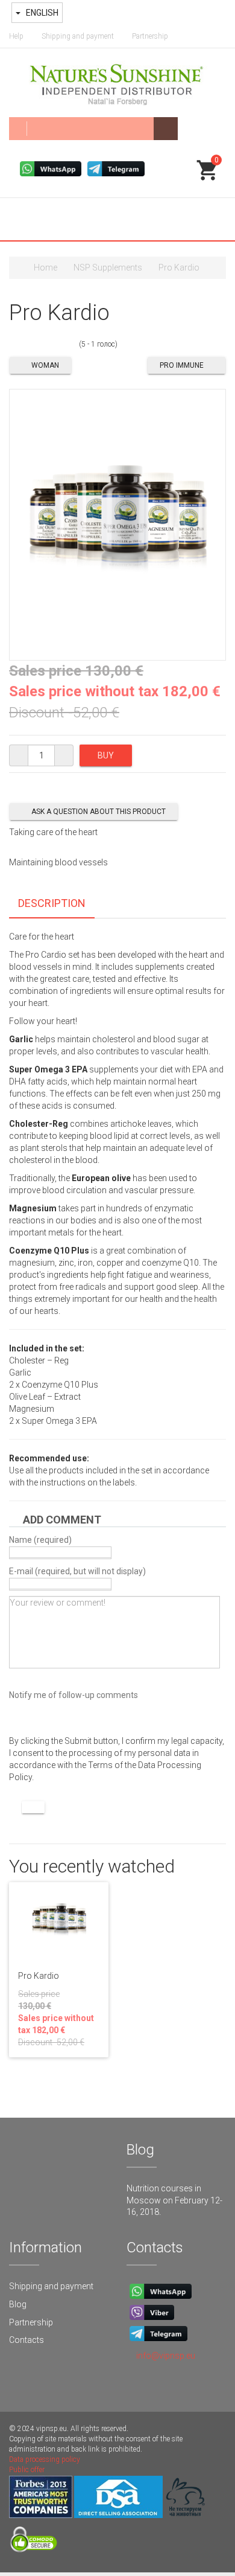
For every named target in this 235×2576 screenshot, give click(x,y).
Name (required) (40, 1540)
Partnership (150, 36)
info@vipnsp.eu (166, 2356)
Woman (45, 365)
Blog (18, 2304)
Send (33, 1807)
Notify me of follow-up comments (74, 1695)
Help (16, 36)
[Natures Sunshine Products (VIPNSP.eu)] (117, 83)
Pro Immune (182, 365)
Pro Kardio (39, 1976)
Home (45, 268)
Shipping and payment (78, 36)
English (41, 13)
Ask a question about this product (99, 812)
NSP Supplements (108, 268)
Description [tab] (52, 903)
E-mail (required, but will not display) (77, 1571)
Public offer (27, 2470)
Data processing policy (45, 2459)
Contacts (27, 2340)
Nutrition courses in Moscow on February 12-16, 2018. (174, 2200)
